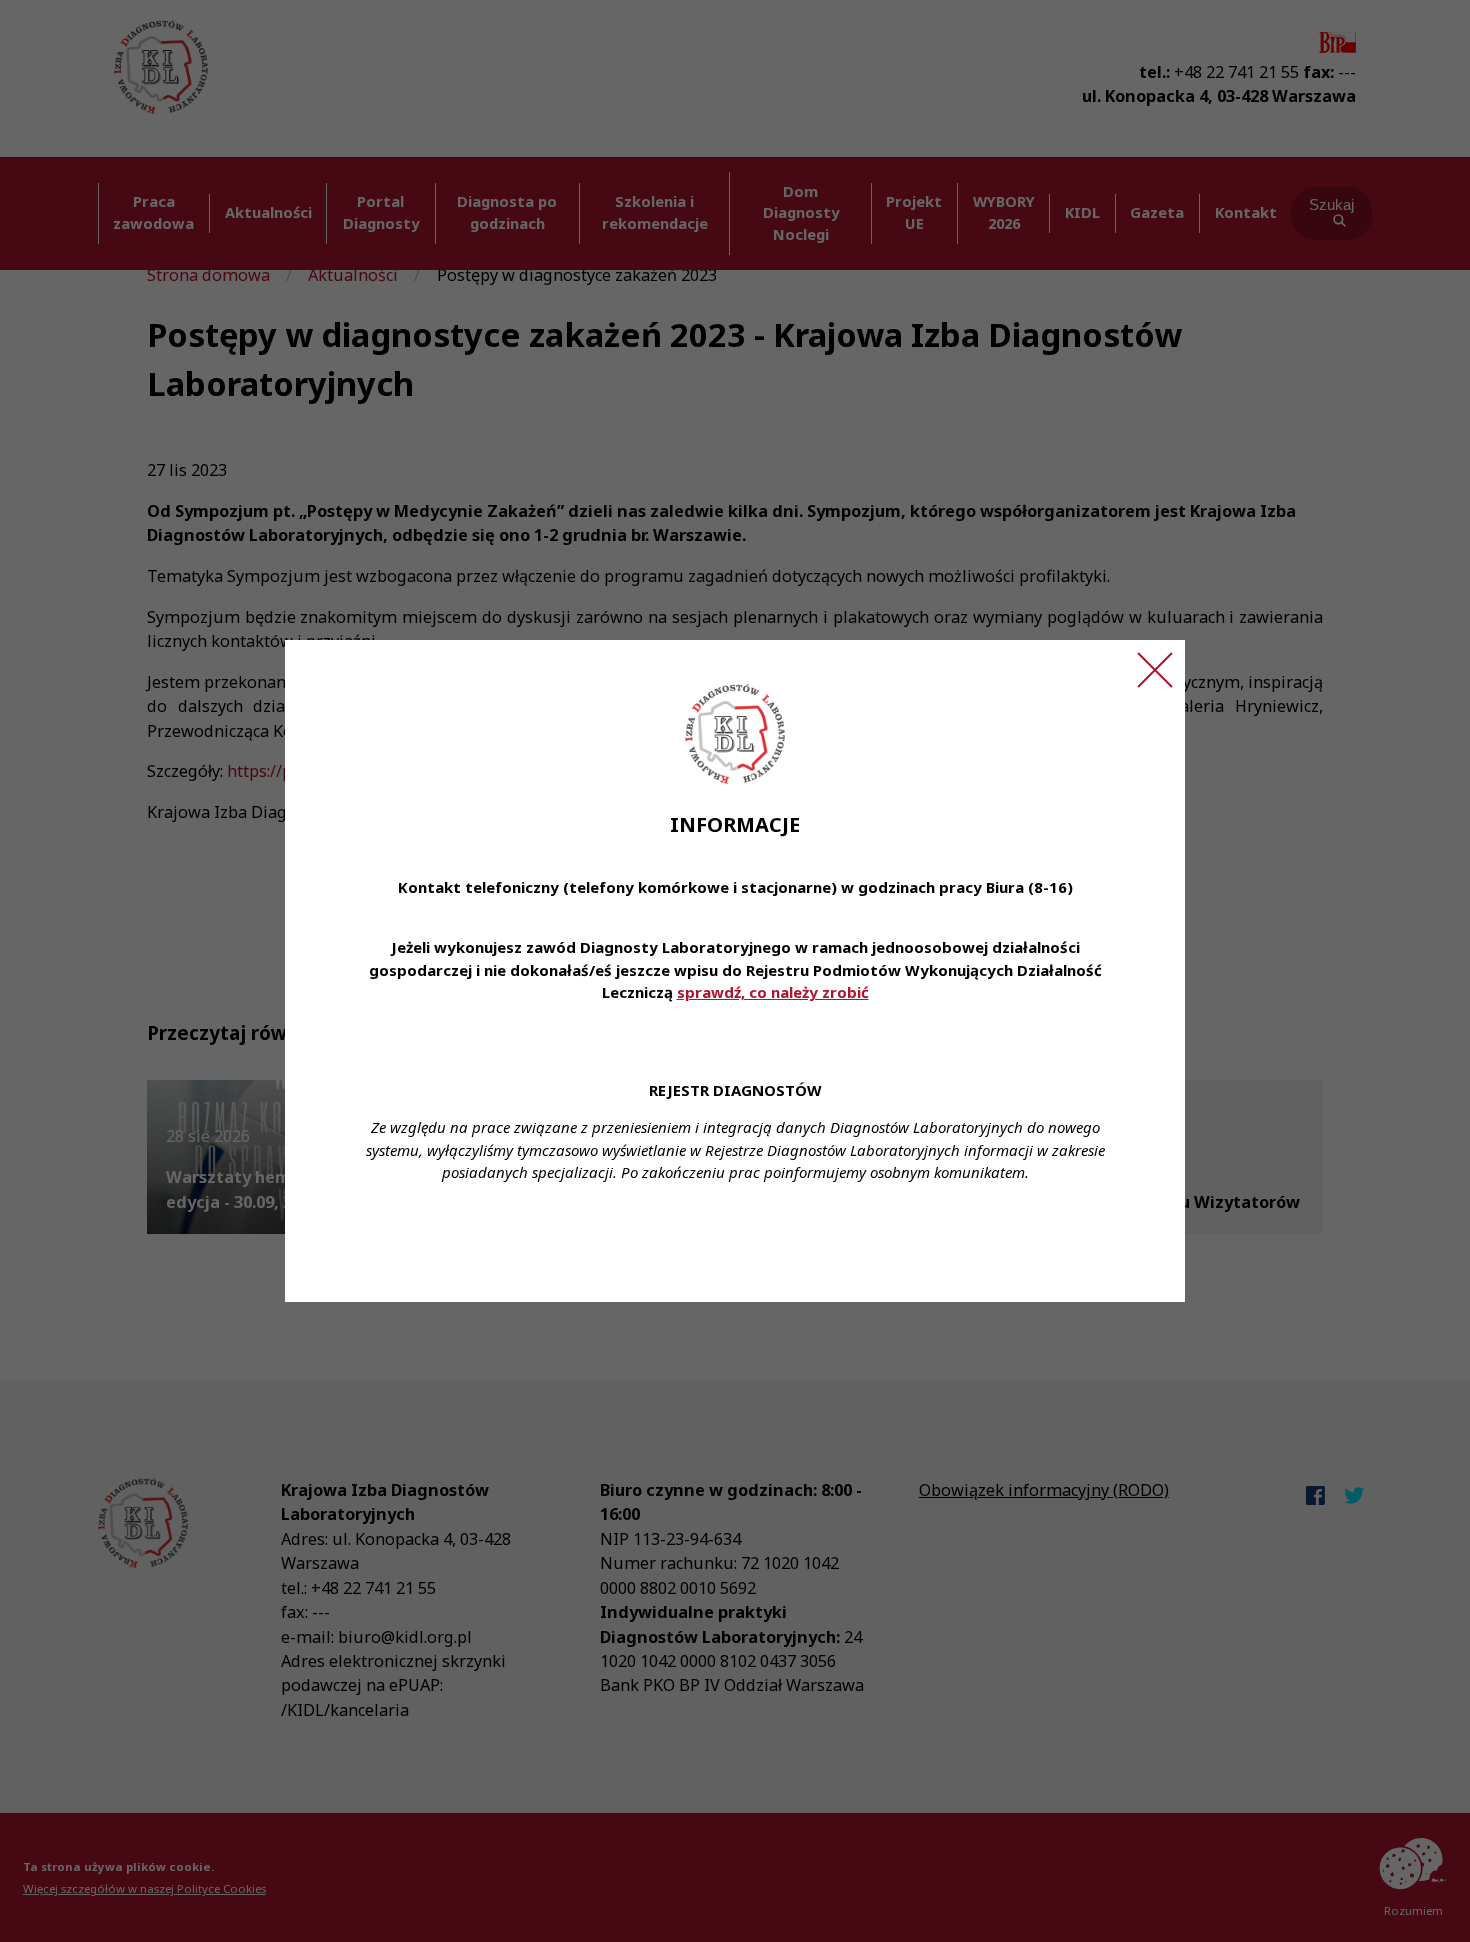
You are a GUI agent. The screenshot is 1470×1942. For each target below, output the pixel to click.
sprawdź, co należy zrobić (773, 992)
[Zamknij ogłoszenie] (1155, 670)
